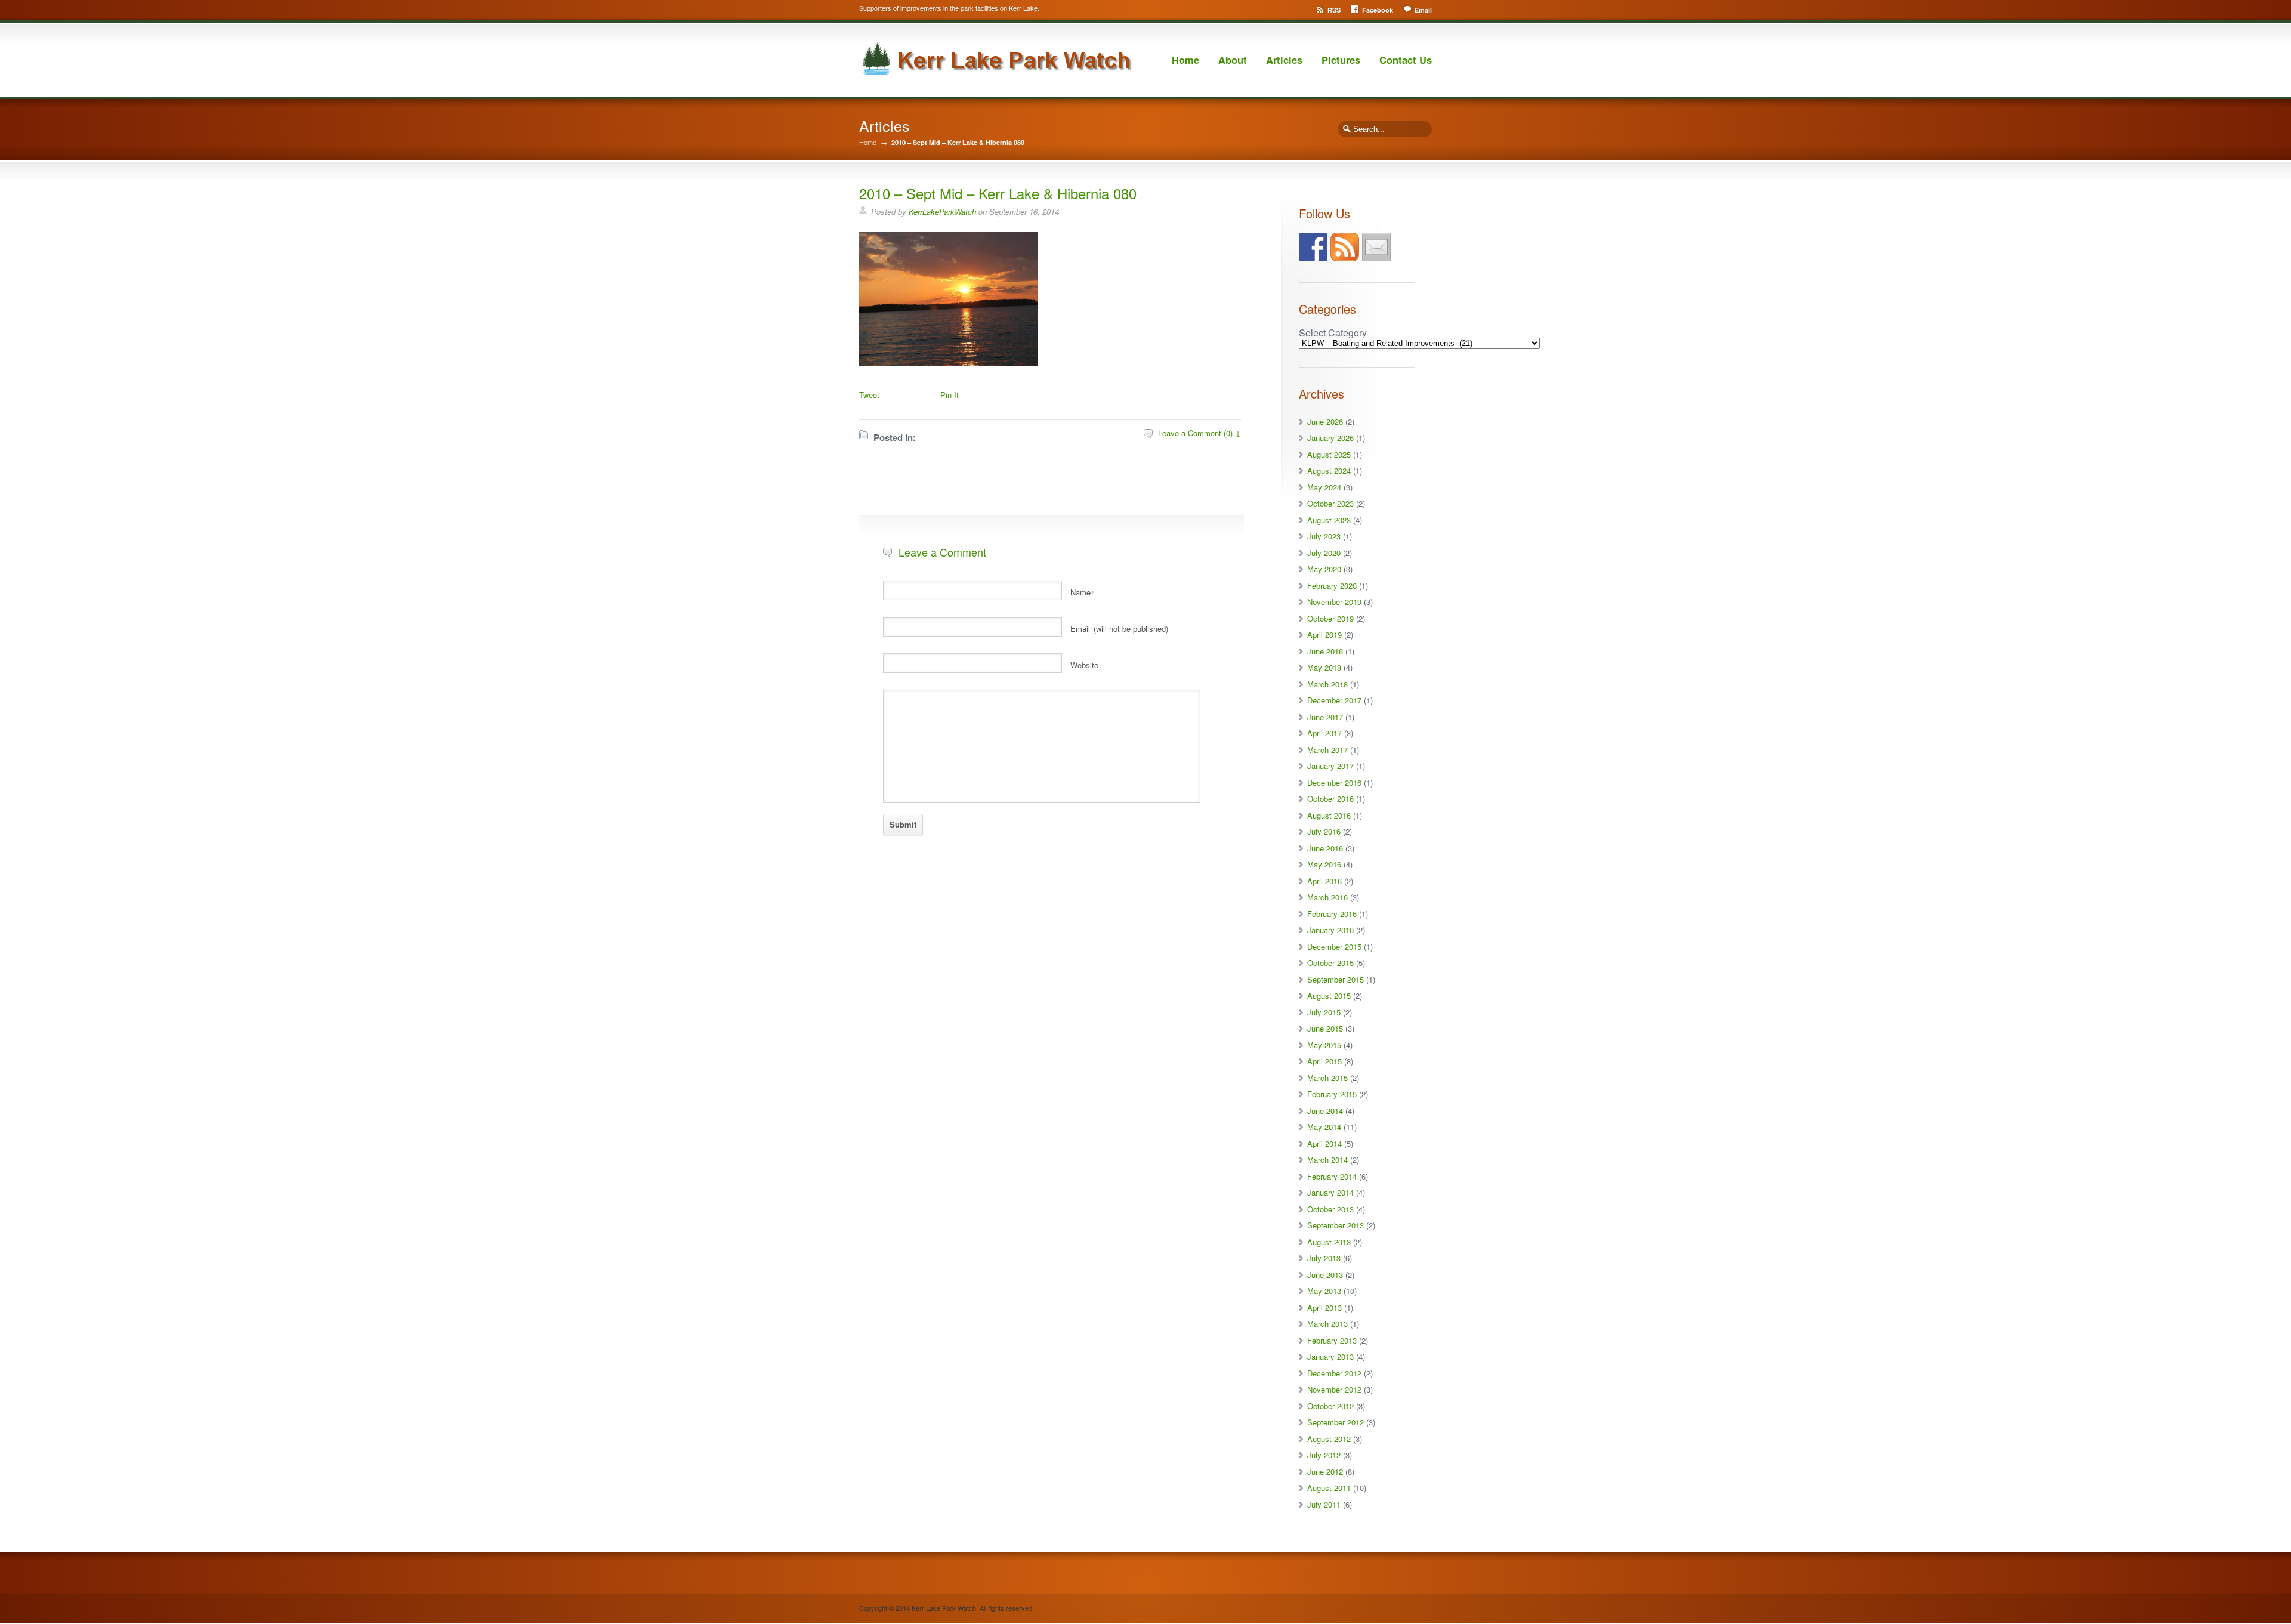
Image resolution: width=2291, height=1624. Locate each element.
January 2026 (1330, 438)
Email (1423, 10)
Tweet (869, 395)
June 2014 (1325, 1111)
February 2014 (1332, 1176)
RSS (1334, 10)
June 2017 (1325, 717)
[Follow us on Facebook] (1313, 247)
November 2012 (1334, 1389)
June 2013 (1325, 1275)
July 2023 (1324, 536)
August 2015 (1329, 995)
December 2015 (1334, 947)
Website (1084, 665)
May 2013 (1324, 1291)
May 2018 (1324, 667)
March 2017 (1327, 750)
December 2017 (1334, 700)
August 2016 (1329, 815)
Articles (1284, 60)
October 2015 (1330, 963)
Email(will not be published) (1119, 629)
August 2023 (1329, 520)
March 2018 (1327, 684)
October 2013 (1330, 1209)
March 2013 (1327, 1324)
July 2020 (1324, 553)
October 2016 (1330, 799)
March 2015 (1327, 1078)
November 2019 (1334, 602)
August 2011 (1329, 1488)
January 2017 (1330, 766)
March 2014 (1327, 1160)
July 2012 (1324, 1455)
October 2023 (1330, 503)
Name (1082, 592)
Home (1185, 60)
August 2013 (1329, 1242)
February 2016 (1332, 914)
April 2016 (1324, 881)
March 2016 (1327, 897)
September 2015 (1336, 979)
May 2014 (1324, 1127)
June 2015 (1325, 1028)
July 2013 (1324, 1258)
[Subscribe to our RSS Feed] (1345, 247)
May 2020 (1324, 569)
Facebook (1378, 10)
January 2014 (1330, 1192)
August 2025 (1329, 454)
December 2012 (1334, 1373)
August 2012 (1329, 1439)
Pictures (1341, 60)
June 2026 (1325, 422)
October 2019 (1330, 618)
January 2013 (1330, 1356)
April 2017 (1324, 733)
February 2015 (1332, 1094)
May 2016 (1324, 864)
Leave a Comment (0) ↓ (1199, 433)
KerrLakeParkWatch (942, 212)
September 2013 (1336, 1225)
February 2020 (1332, 586)
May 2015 (1324, 1045)
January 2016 (1330, 930)
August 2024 (1329, 470)
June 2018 (1325, 651)
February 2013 (1332, 1340)
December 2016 (1334, 782)
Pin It (950, 395)
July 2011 (1324, 1504)
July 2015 (1324, 1012)
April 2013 (1324, 1307)
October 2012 (1330, 1406)
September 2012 (1336, 1422)
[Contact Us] (1376, 247)
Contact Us (1406, 60)
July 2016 (1324, 831)
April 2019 (1324, 635)
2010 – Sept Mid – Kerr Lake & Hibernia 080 (998, 193)
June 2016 (1325, 848)
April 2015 (1324, 1061)
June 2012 (1325, 1472)
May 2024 (1324, 487)
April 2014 (1324, 1143)
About (1233, 60)
